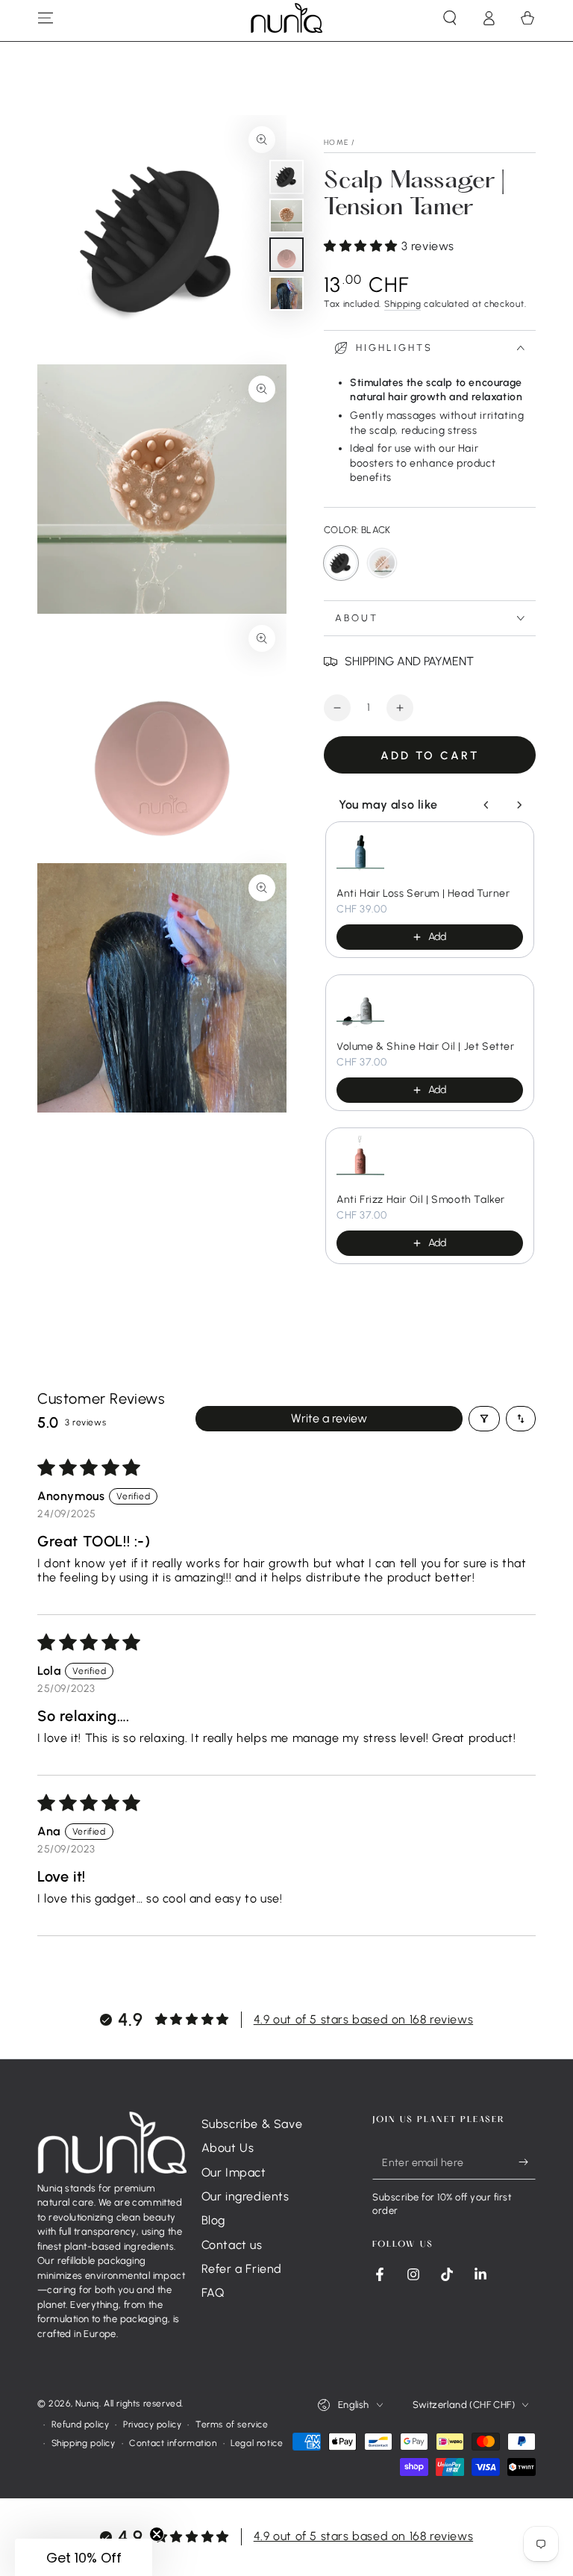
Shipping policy (84, 2443)
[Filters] (484, 1419)
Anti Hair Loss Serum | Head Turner (423, 893)
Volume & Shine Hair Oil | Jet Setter (426, 1046)
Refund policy (81, 2424)
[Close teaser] (157, 2534)
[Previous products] (486, 805)
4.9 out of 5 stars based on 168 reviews (363, 2019)
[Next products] (519, 805)
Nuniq (87, 2404)
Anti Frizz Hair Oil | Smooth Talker (421, 1200)
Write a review (329, 1418)
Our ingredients (245, 2196)
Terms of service (232, 2424)
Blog (213, 2220)
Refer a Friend (242, 2269)
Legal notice (257, 2443)
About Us (228, 2148)
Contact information (173, 2443)
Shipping (403, 304)
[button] (450, 18)
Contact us (232, 2245)
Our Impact (234, 2172)
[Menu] (46, 18)
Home (336, 142)
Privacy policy (152, 2424)
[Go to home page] (286, 18)
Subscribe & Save (252, 2124)
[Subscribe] (527, 2162)
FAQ (213, 2293)
